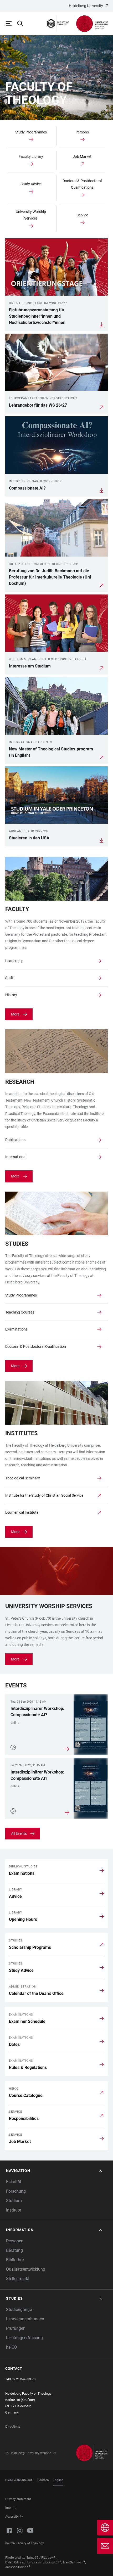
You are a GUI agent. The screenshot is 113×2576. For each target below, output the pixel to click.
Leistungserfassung (24, 2338)
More (15, 1014)
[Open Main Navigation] (11, 24)
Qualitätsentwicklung (26, 2269)
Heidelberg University (86, 6)
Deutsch (43, 2480)
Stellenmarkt (18, 2279)
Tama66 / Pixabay (40, 2558)
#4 (29, 2566)
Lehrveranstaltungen (25, 2319)
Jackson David (16, 2567)
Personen (15, 2241)
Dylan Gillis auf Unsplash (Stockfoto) (31, 2562)
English (58, 2480)
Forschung (16, 2191)
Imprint (10, 2508)
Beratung (14, 2250)
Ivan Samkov (72, 2562)
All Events (19, 1833)
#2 (60, 2562)
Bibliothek (15, 2260)
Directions (13, 2426)
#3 (84, 2562)
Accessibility (14, 2517)
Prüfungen (16, 2328)
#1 (55, 2557)
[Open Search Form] (23, 24)
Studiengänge (19, 2310)
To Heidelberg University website (28, 2453)
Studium (14, 2201)
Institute (14, 2210)
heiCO (12, 2347)
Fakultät (14, 2182)
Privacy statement (18, 2499)
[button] (55, 2171)
